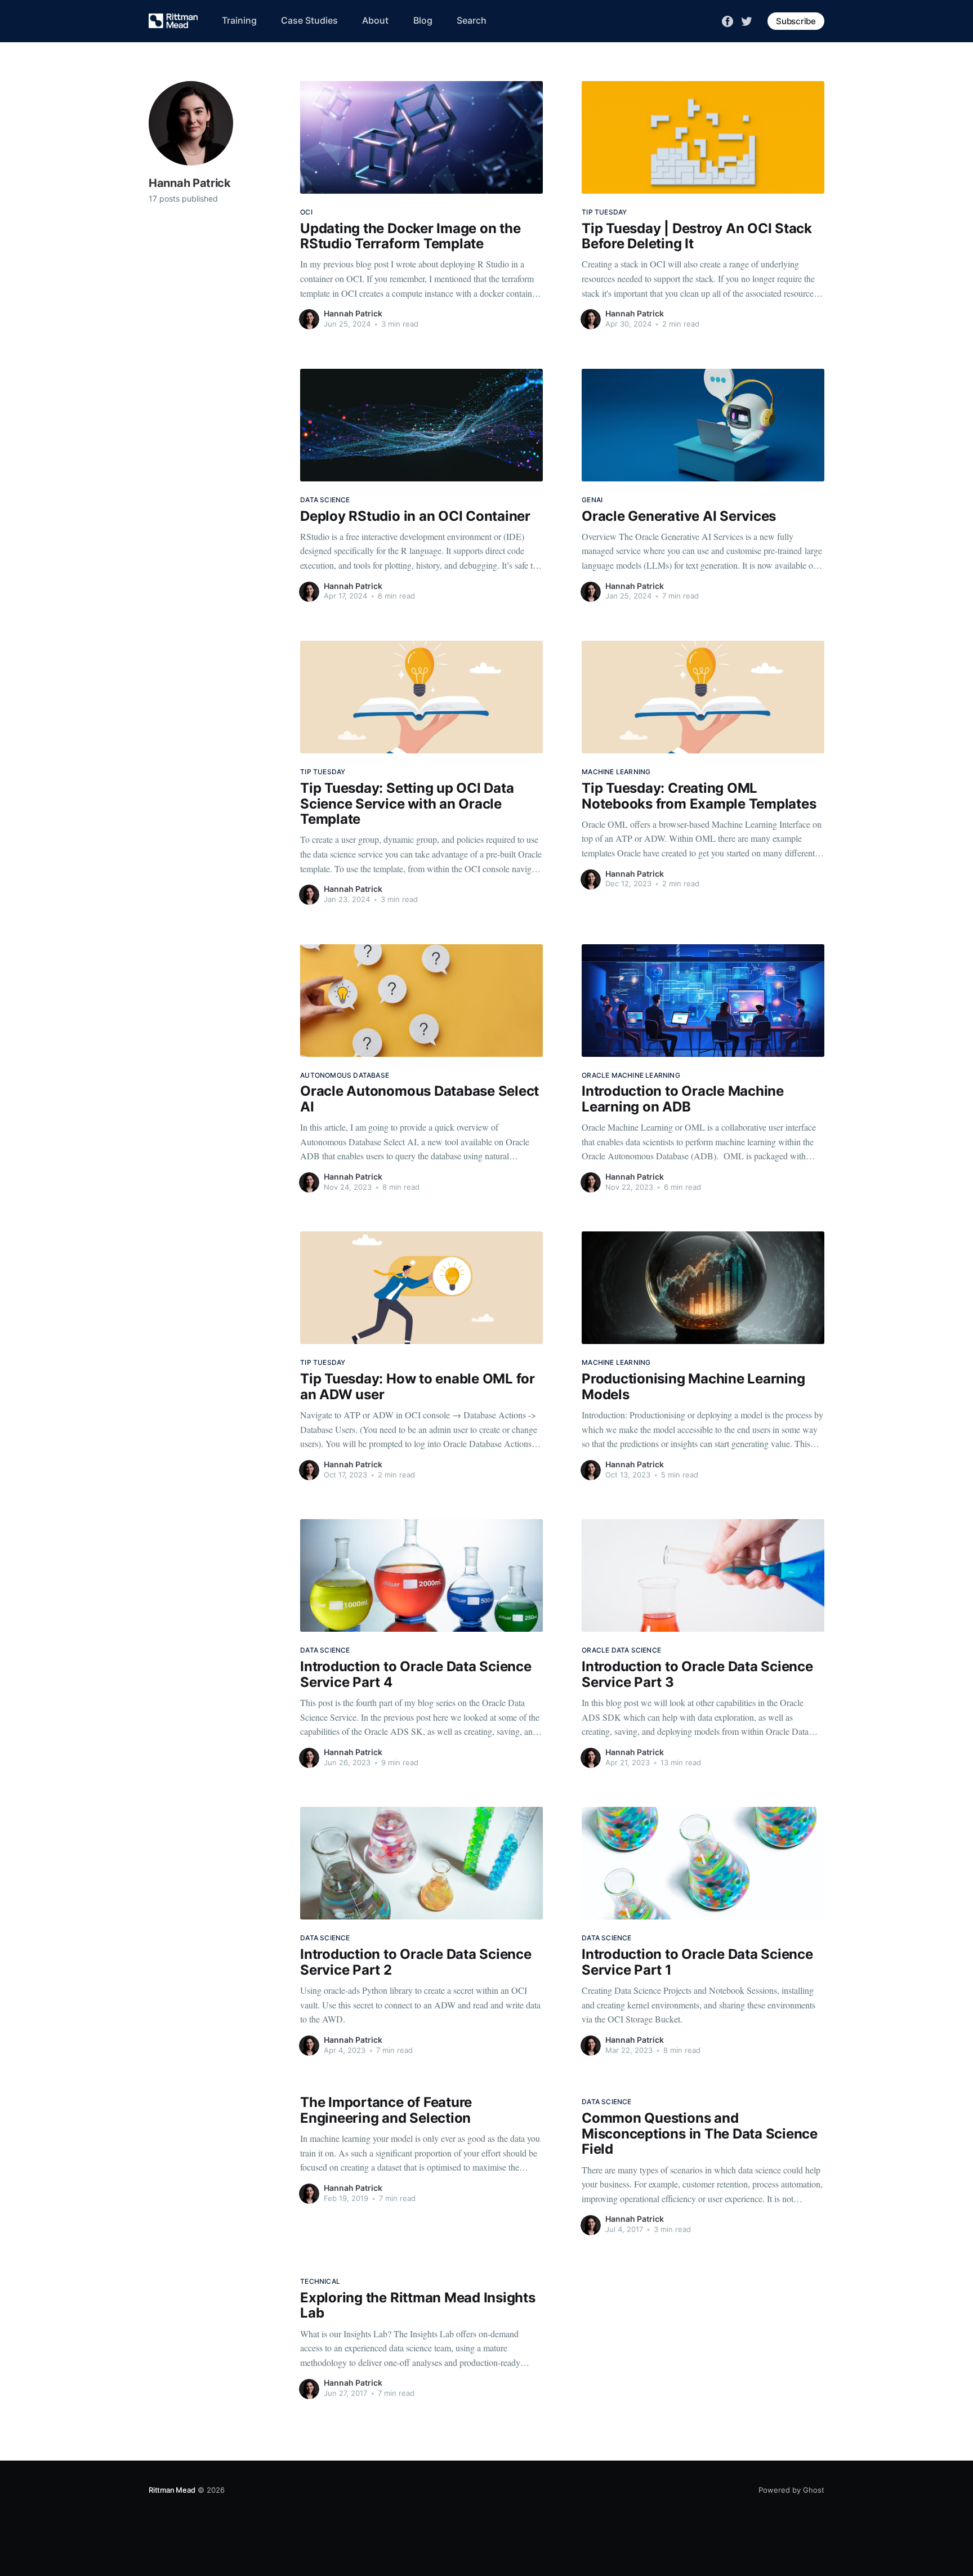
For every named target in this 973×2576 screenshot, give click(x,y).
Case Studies (309, 20)
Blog (423, 20)
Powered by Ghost (791, 2490)
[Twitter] (747, 20)
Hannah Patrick (353, 313)
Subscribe (796, 21)
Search (472, 20)
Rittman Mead (172, 2490)
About (375, 20)
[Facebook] (727, 20)
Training (239, 20)
